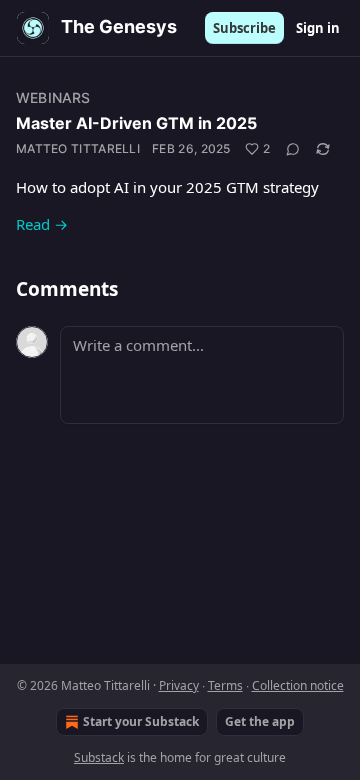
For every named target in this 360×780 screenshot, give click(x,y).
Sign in (318, 28)
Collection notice (298, 685)
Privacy (179, 685)
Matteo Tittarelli (78, 148)
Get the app (260, 721)
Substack (99, 757)
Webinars (53, 97)
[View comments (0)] (293, 149)
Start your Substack (141, 721)
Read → (42, 224)
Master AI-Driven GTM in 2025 (136, 123)
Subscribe (244, 28)
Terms (225, 685)
